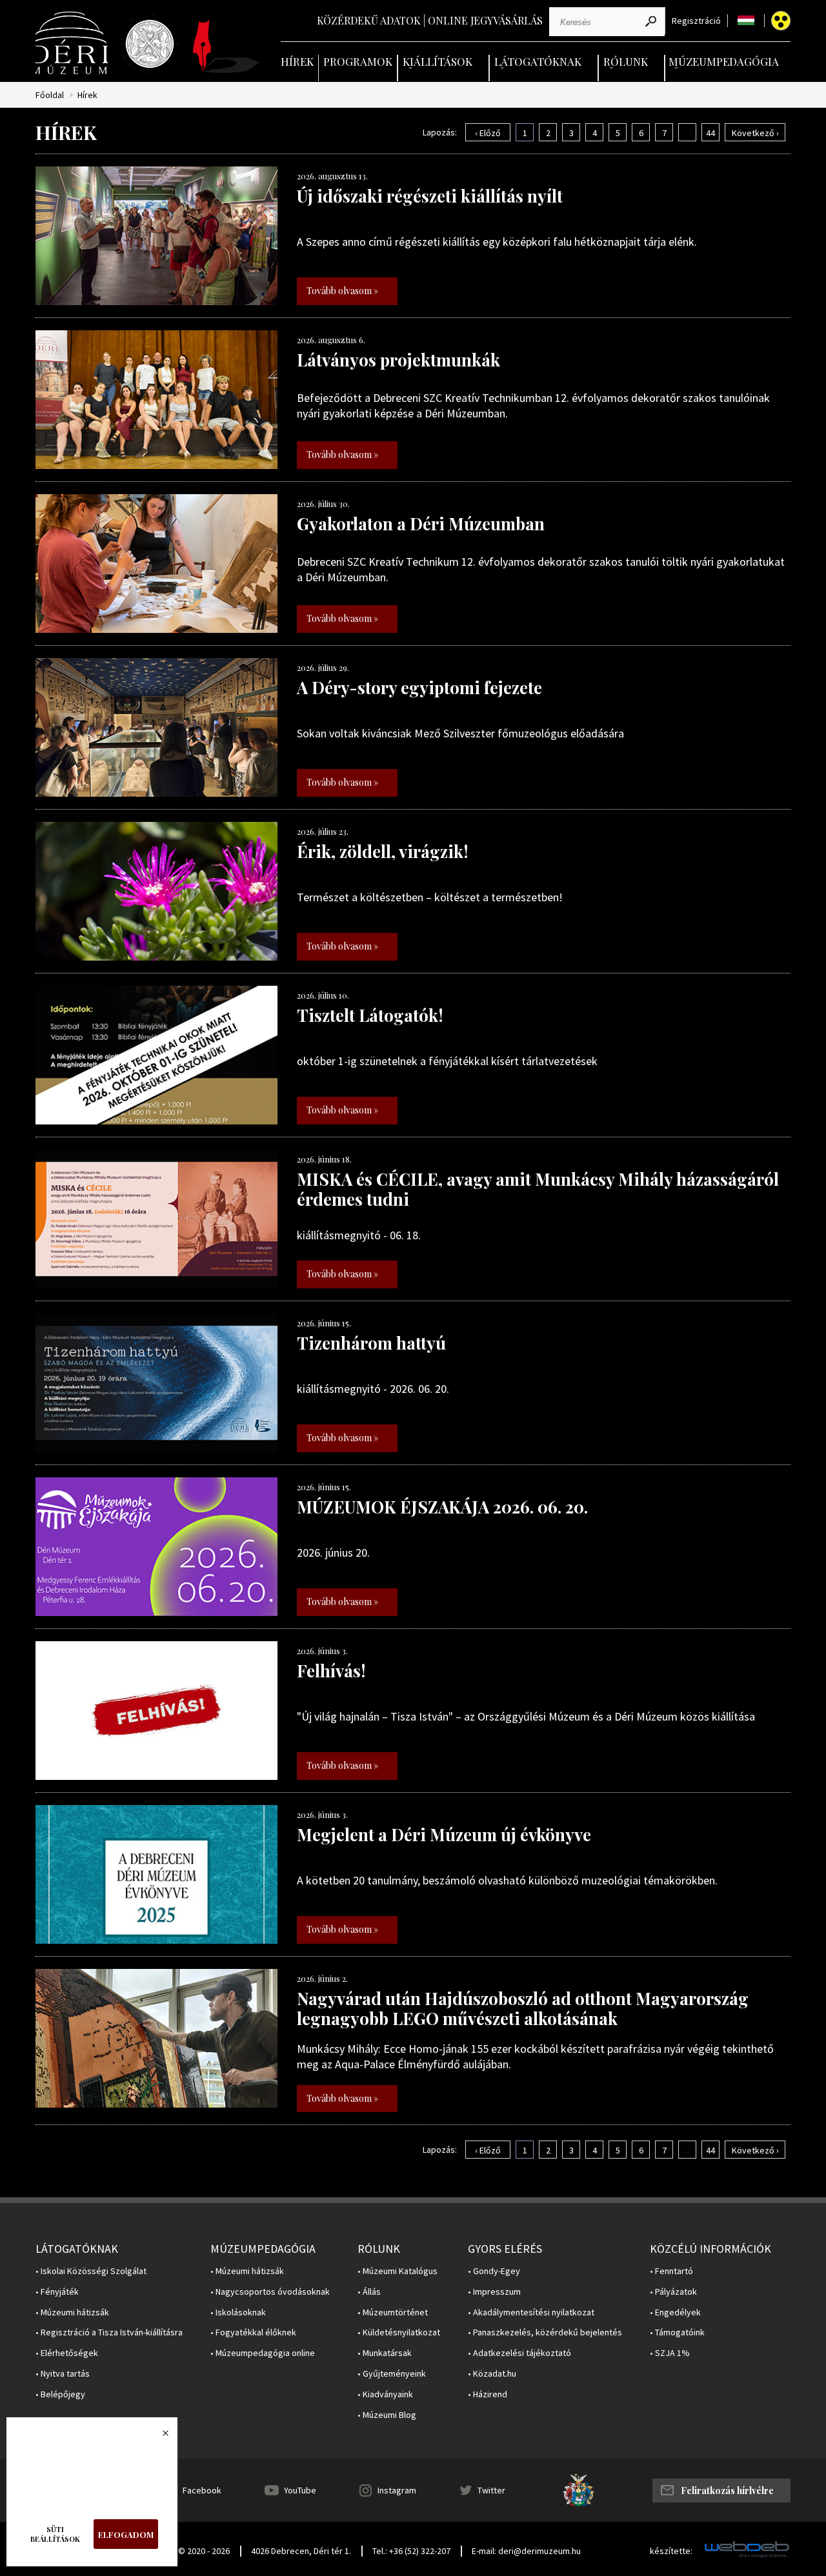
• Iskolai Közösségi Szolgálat (91, 2271)
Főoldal (50, 95)
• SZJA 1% (670, 2353)
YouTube (300, 2490)
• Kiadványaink (385, 2394)
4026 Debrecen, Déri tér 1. (301, 2551)
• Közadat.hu (492, 2374)
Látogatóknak (538, 61)
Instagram (397, 2490)
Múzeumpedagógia (724, 61)
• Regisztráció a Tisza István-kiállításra (109, 2332)
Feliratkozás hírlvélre (727, 2491)
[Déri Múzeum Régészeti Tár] (150, 44)
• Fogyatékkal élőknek (253, 2332)
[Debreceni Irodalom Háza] (227, 46)
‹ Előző (488, 133)
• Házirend (488, 2394)
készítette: (671, 2551)
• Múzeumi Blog (387, 2415)
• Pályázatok (673, 2292)
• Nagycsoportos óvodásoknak (270, 2292)
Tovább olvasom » (342, 291)
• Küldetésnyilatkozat (399, 2332)
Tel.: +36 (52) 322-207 (411, 2551)
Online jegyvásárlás (485, 20)
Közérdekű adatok (369, 20)
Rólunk (626, 61)
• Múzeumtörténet (393, 2312)
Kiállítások (438, 61)
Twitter (491, 2490)
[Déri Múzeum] (73, 43)
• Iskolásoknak (238, 2312)
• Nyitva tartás (63, 2374)
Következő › (755, 133)
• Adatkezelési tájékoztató (519, 2353)
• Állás (369, 2292)
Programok (358, 61)
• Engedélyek (675, 2312)
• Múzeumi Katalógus (398, 2271)
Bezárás (159, 2437)
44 (710, 133)
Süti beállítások (55, 2534)
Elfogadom (126, 2534)
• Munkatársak (385, 2353)
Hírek (297, 61)
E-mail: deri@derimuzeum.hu (526, 2551)
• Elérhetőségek (67, 2353)
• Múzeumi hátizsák (72, 2312)
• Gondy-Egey (494, 2271)
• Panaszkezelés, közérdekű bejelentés (545, 2332)
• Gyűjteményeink (392, 2374)
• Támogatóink (677, 2332)
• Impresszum (494, 2292)
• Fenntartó (671, 2271)
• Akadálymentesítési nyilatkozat (531, 2312)
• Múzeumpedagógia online (263, 2353)
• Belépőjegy (60, 2394)
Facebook (202, 2490)
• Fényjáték (57, 2292)
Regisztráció (696, 21)
